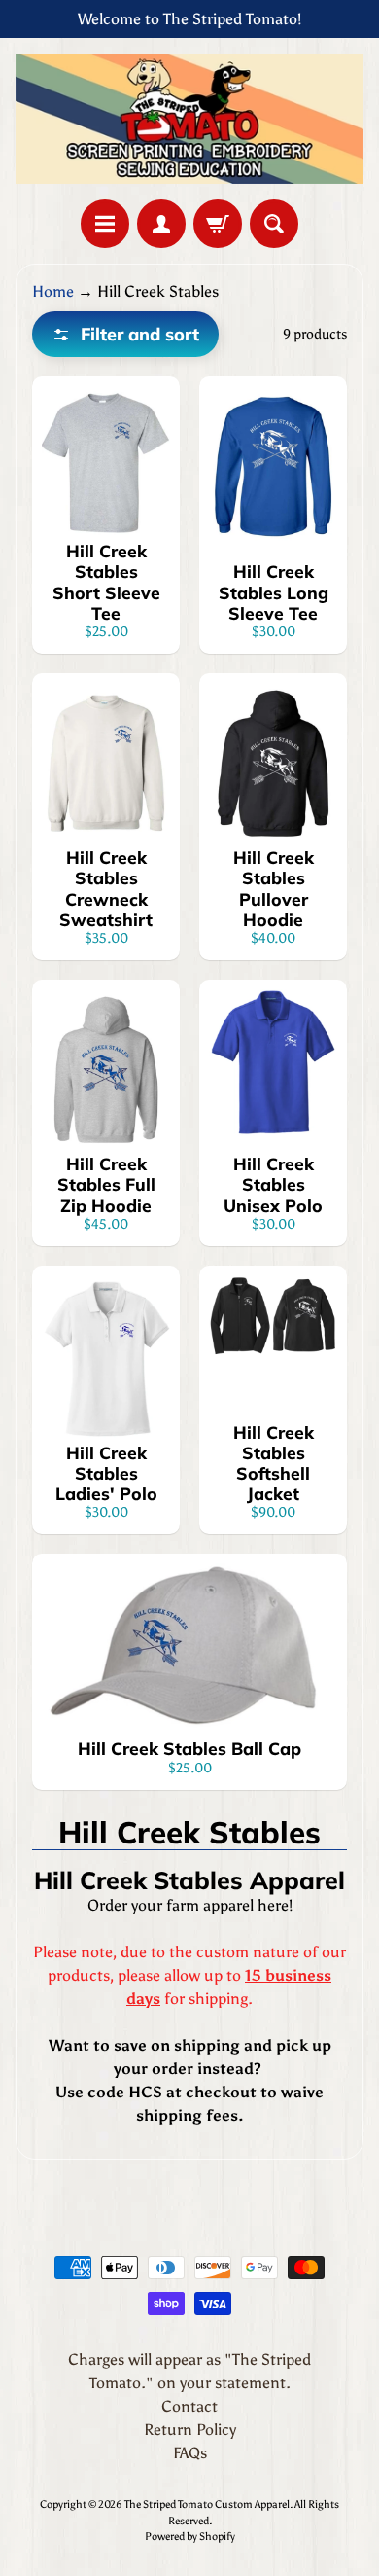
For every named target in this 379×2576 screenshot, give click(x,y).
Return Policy (190, 2430)
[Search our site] (274, 224)
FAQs (190, 2453)
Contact (189, 2406)
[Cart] (218, 224)
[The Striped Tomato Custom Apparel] (189, 119)
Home (53, 291)
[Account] (161, 224)
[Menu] (105, 224)
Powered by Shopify (190, 2536)
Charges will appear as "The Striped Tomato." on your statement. (189, 2371)
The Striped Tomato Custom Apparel (207, 2504)
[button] (125, 334)
